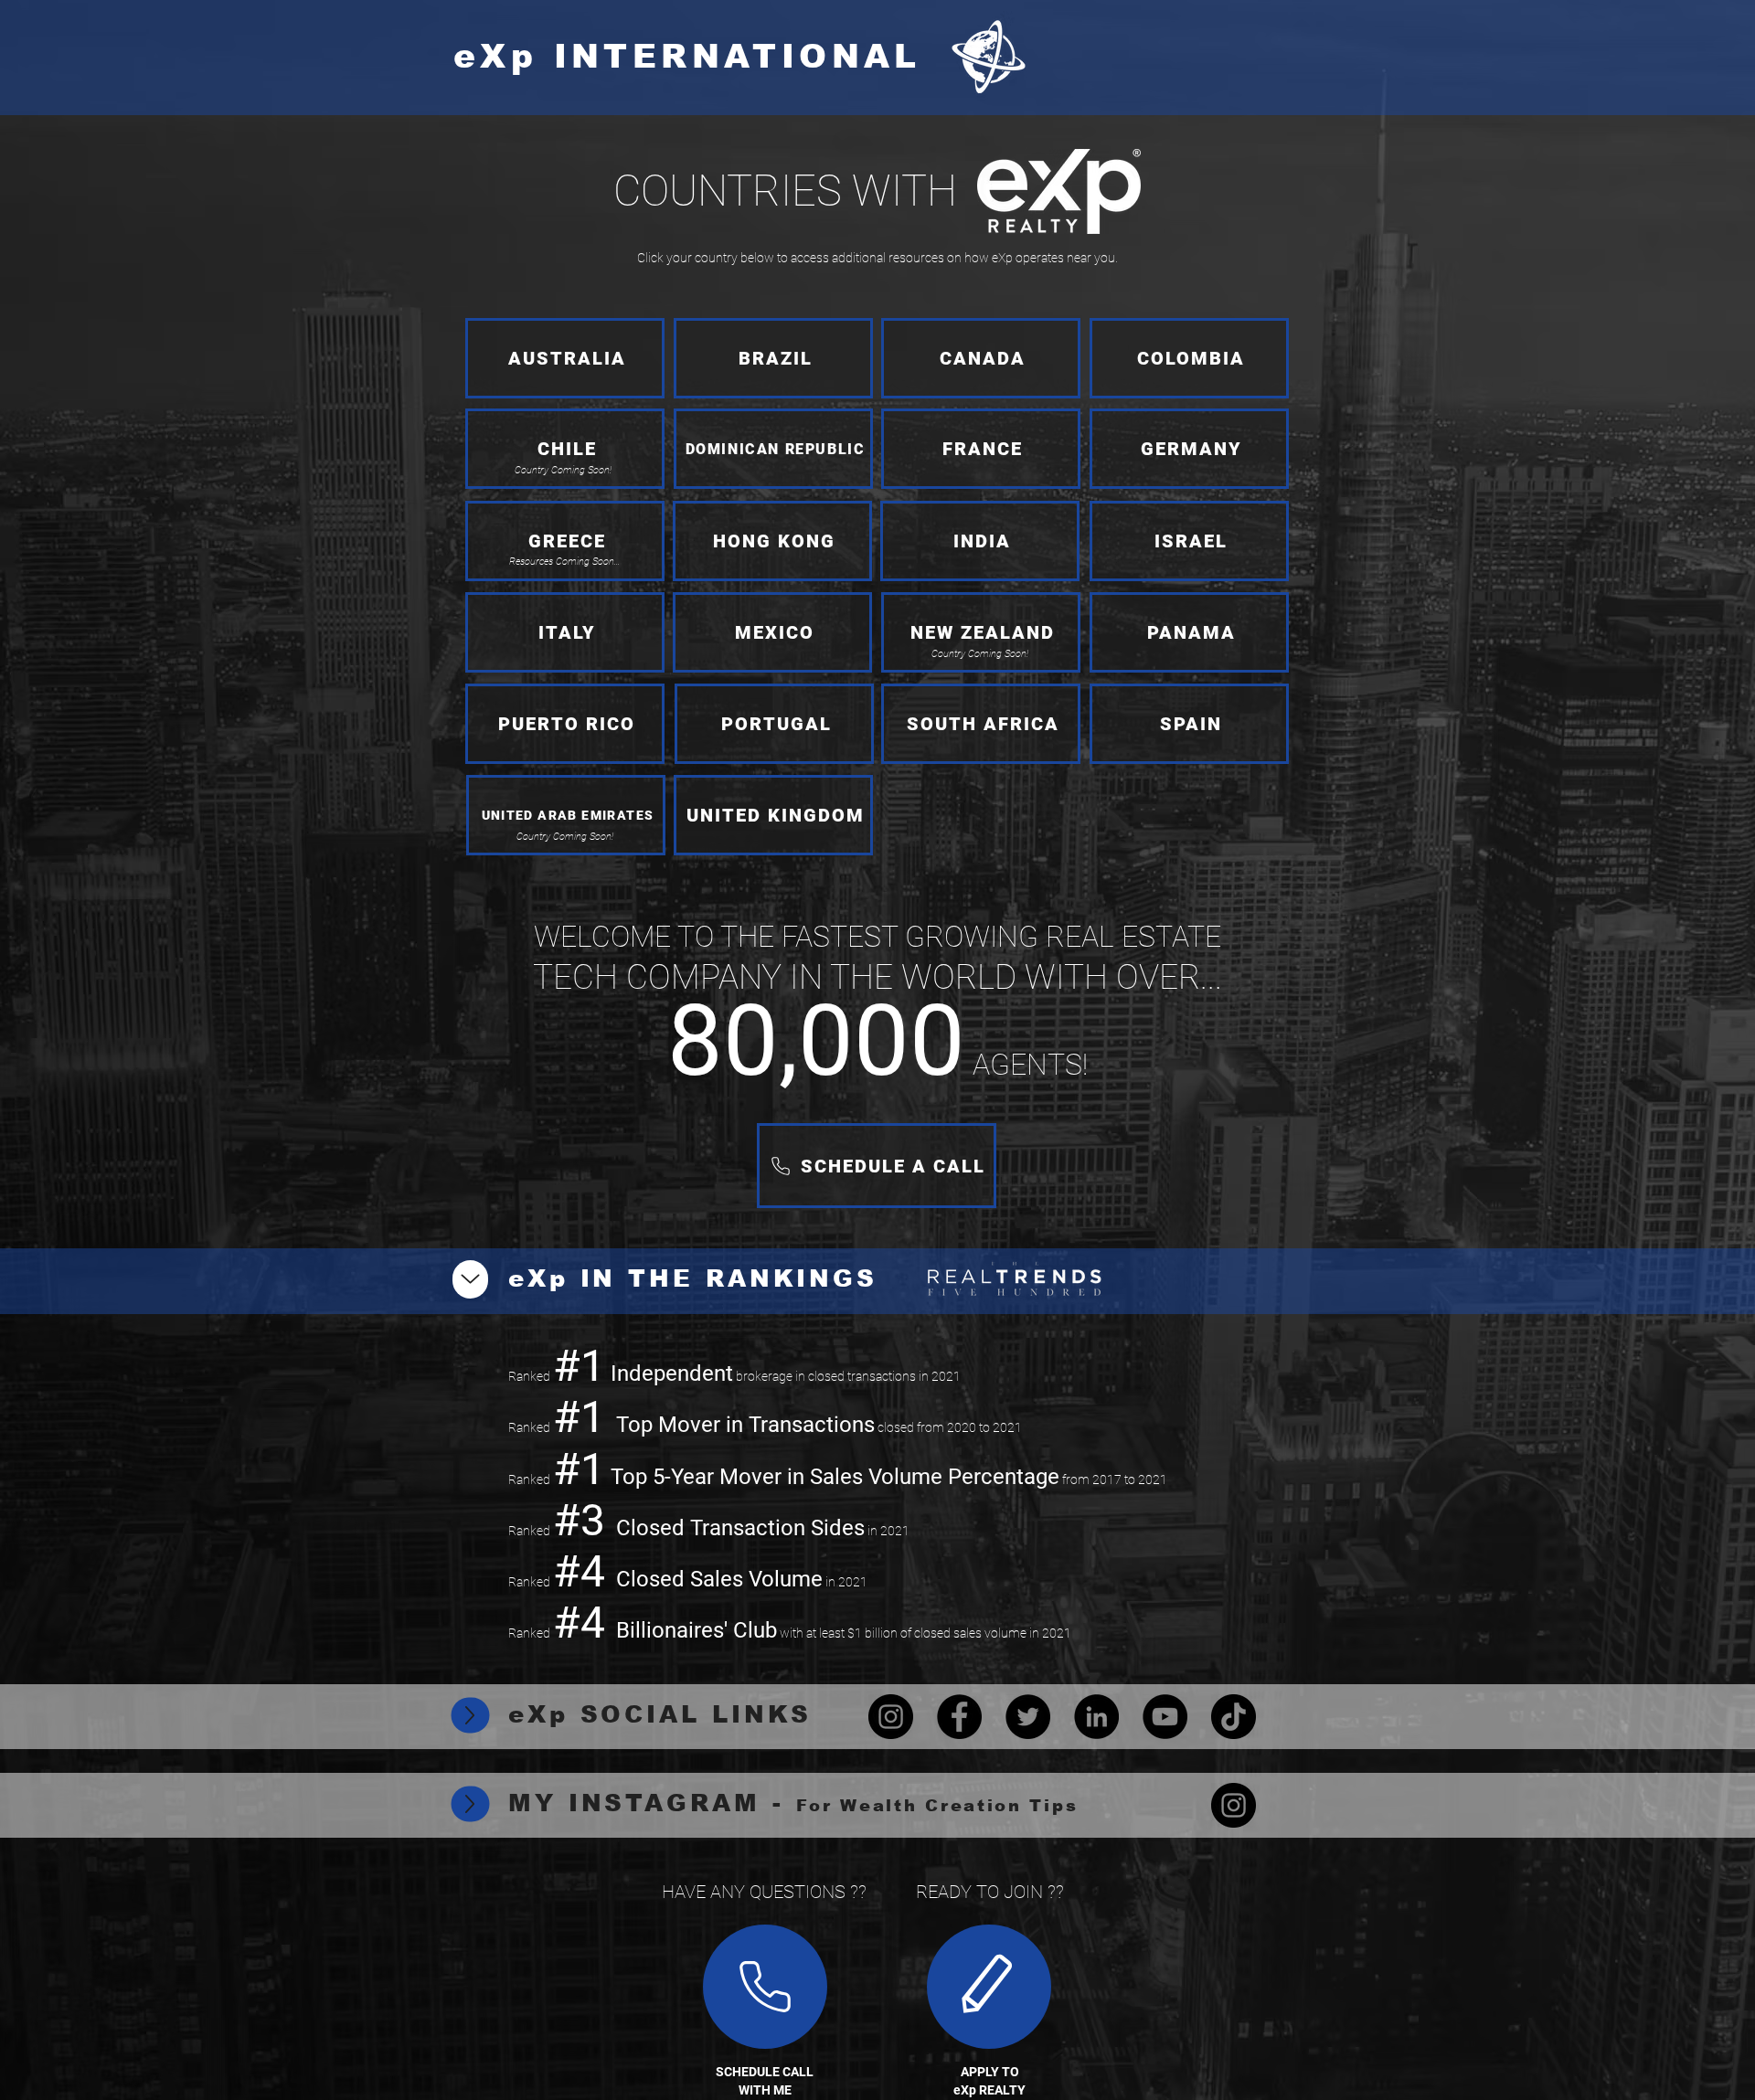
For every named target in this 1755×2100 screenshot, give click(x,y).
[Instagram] (891, 1717)
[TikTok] (1234, 1717)
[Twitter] (1028, 1717)
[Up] (470, 1279)
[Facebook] (959, 1717)
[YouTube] (1165, 1717)
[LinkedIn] (1096, 1717)
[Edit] (765, 1987)
